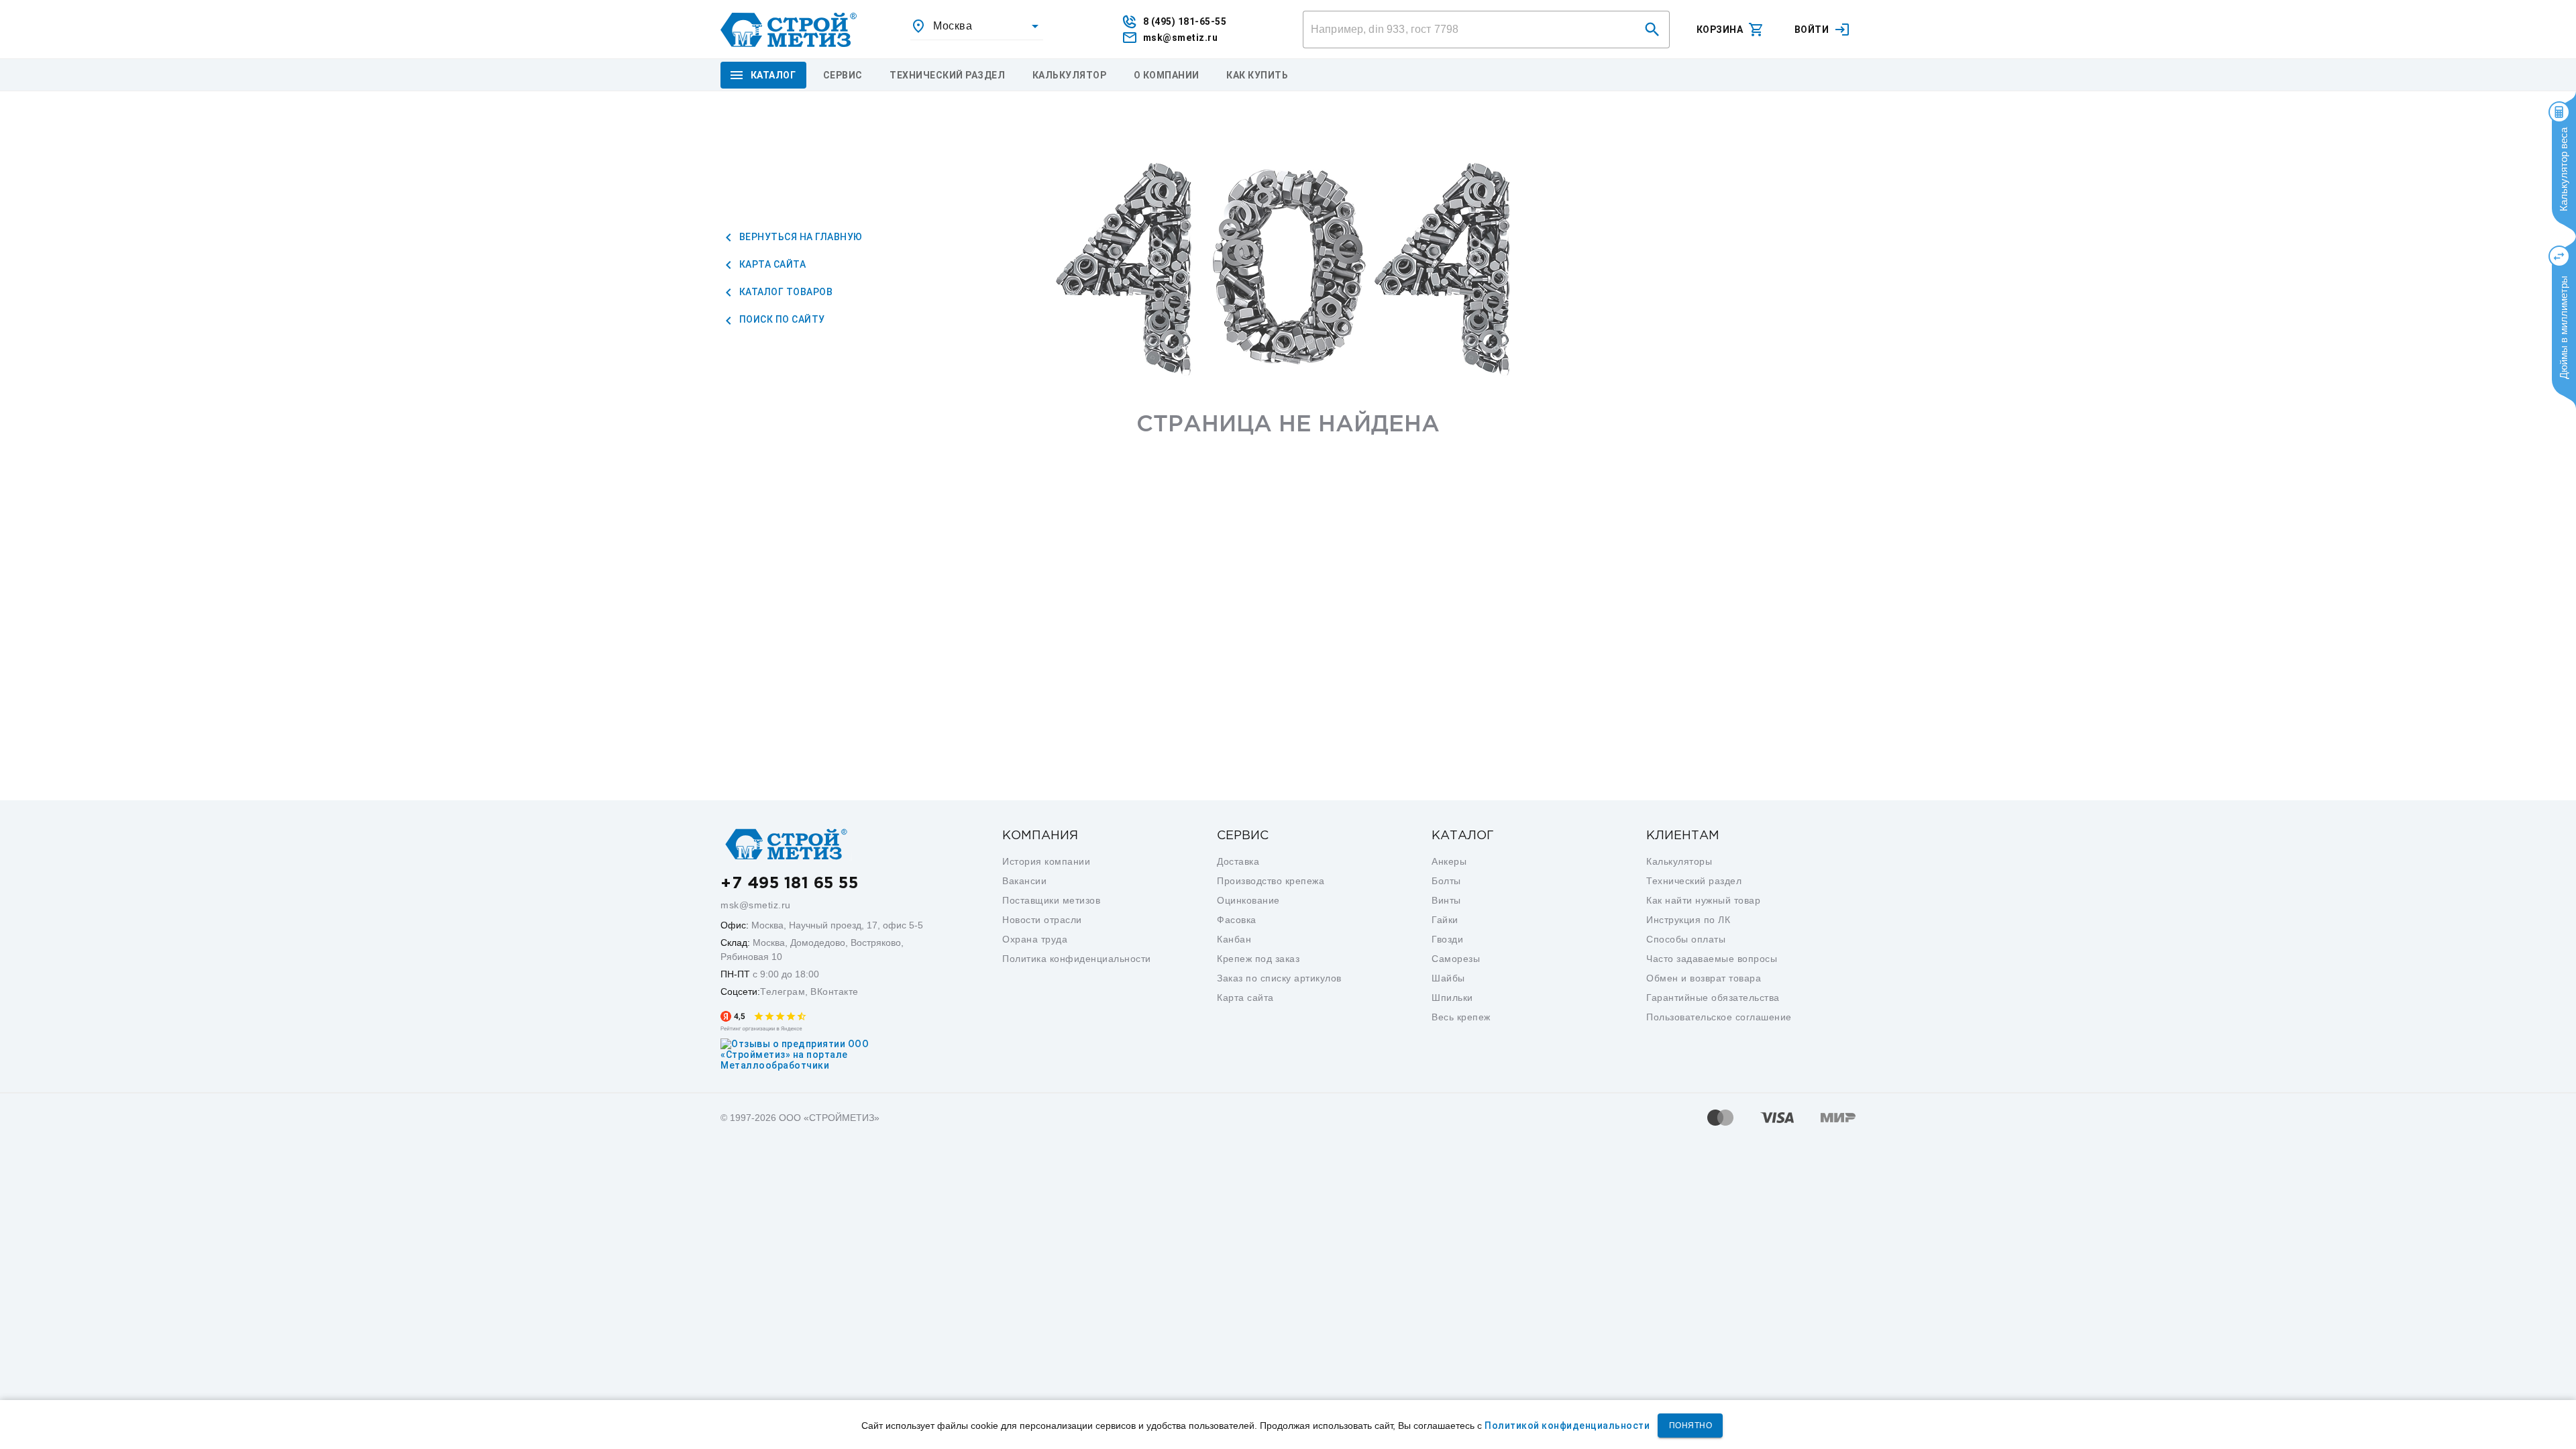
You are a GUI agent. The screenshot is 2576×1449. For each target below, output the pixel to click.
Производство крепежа (1271, 881)
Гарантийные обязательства (1713, 998)
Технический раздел (1694, 881)
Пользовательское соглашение (1719, 1017)
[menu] (843, 75)
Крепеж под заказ (1258, 959)
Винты (1446, 900)
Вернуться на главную (800, 237)
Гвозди (1447, 939)
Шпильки (1452, 998)
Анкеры (1449, 861)
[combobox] (977, 26)
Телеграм (783, 991)
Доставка (1238, 861)
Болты (1446, 881)
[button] (1652, 30)
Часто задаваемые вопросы (1712, 959)
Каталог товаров (785, 292)
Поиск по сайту (781, 319)
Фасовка (1237, 920)
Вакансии (1024, 881)
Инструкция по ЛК (1688, 920)
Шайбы (1448, 978)
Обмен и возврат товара (1704, 978)
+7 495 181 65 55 (789, 883)
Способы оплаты (1686, 939)
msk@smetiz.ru (756, 905)
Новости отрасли (1042, 920)
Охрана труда (1035, 939)
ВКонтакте (835, 991)
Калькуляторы (1679, 861)
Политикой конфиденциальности (1567, 1426)
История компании (1046, 861)
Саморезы (1456, 959)
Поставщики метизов (1051, 900)
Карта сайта (771, 264)
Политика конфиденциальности (1077, 959)
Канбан (1234, 939)
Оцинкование (1248, 900)
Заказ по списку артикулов (1279, 978)
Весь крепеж (1461, 1017)
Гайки (1445, 920)
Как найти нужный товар (1703, 900)
